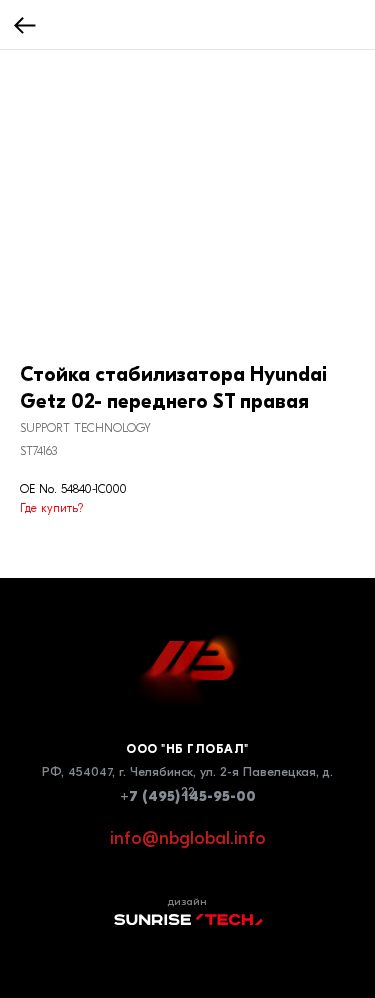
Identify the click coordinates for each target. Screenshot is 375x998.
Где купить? (51, 508)
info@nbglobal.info (188, 838)
